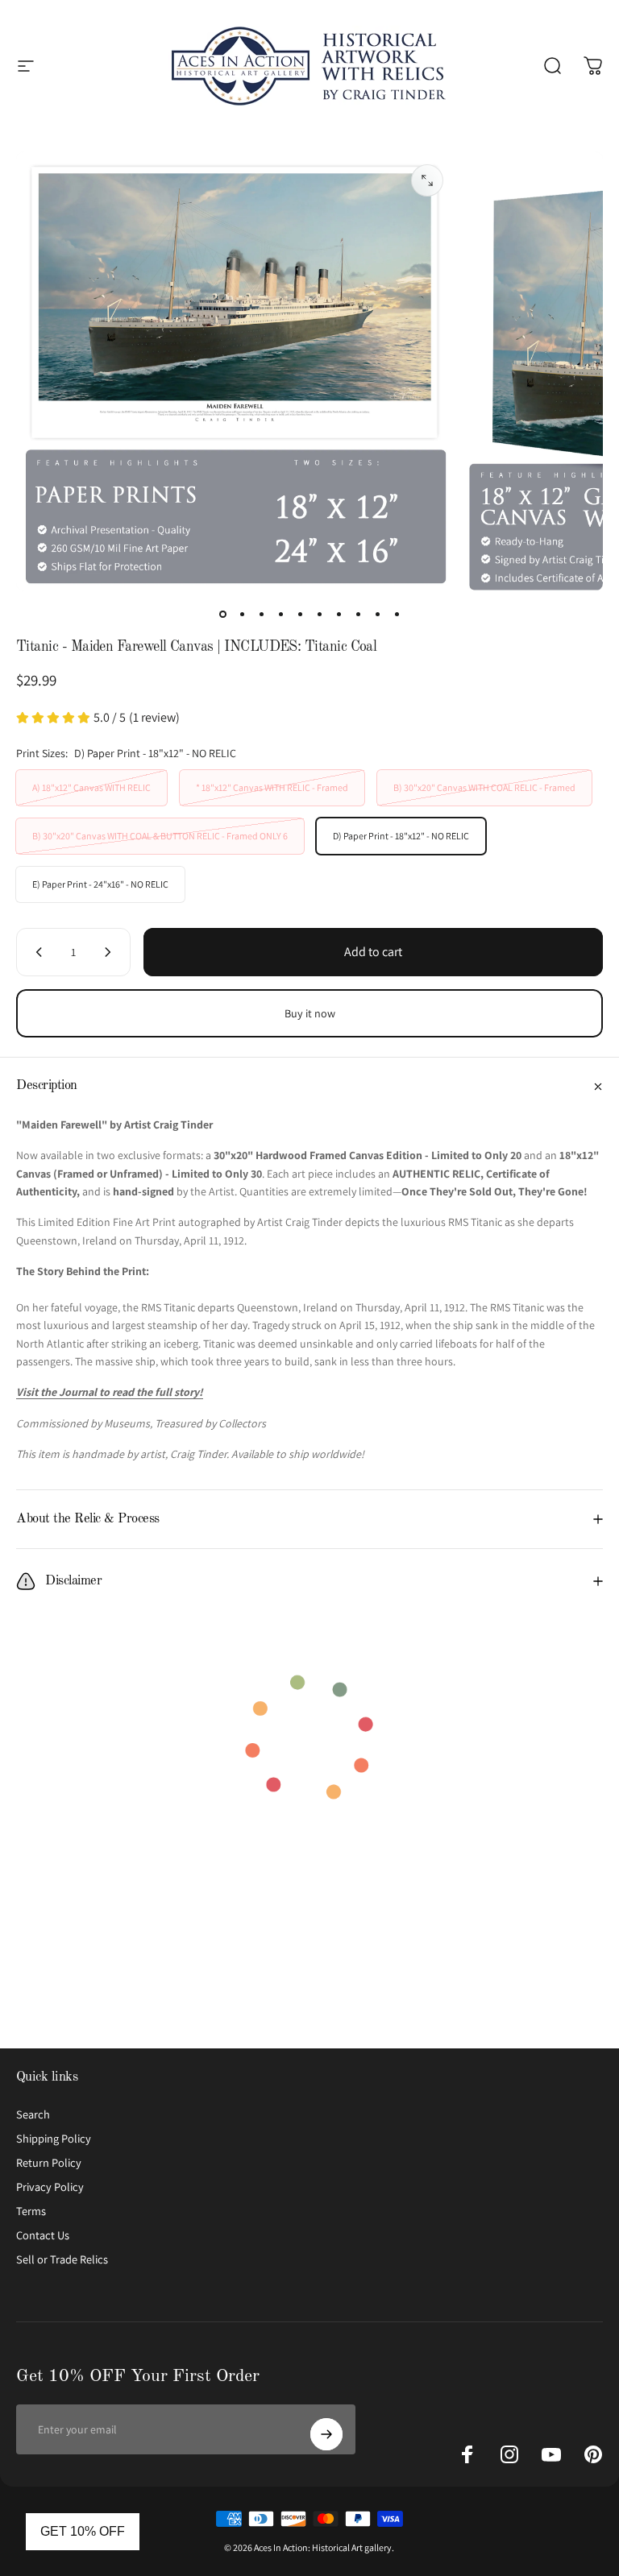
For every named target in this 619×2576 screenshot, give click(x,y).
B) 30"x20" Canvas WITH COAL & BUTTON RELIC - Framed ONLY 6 (160, 836)
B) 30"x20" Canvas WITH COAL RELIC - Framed (484, 787)
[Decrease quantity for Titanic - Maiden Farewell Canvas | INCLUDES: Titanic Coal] (35, 952)
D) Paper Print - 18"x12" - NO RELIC (401, 836)
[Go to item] (222, 614)
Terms (31, 2211)
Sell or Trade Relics (62, 2259)
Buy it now (310, 1013)
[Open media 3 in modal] (427, 180)
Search (33, 2114)
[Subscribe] (326, 2434)
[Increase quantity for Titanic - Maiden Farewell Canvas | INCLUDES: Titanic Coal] (111, 952)
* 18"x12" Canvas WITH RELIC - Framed (272, 787)
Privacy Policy (50, 2187)
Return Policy (49, 2163)
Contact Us (43, 2235)
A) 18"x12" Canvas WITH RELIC (91, 787)
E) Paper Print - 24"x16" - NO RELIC (100, 884)
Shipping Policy (54, 2139)
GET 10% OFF (83, 2531)
